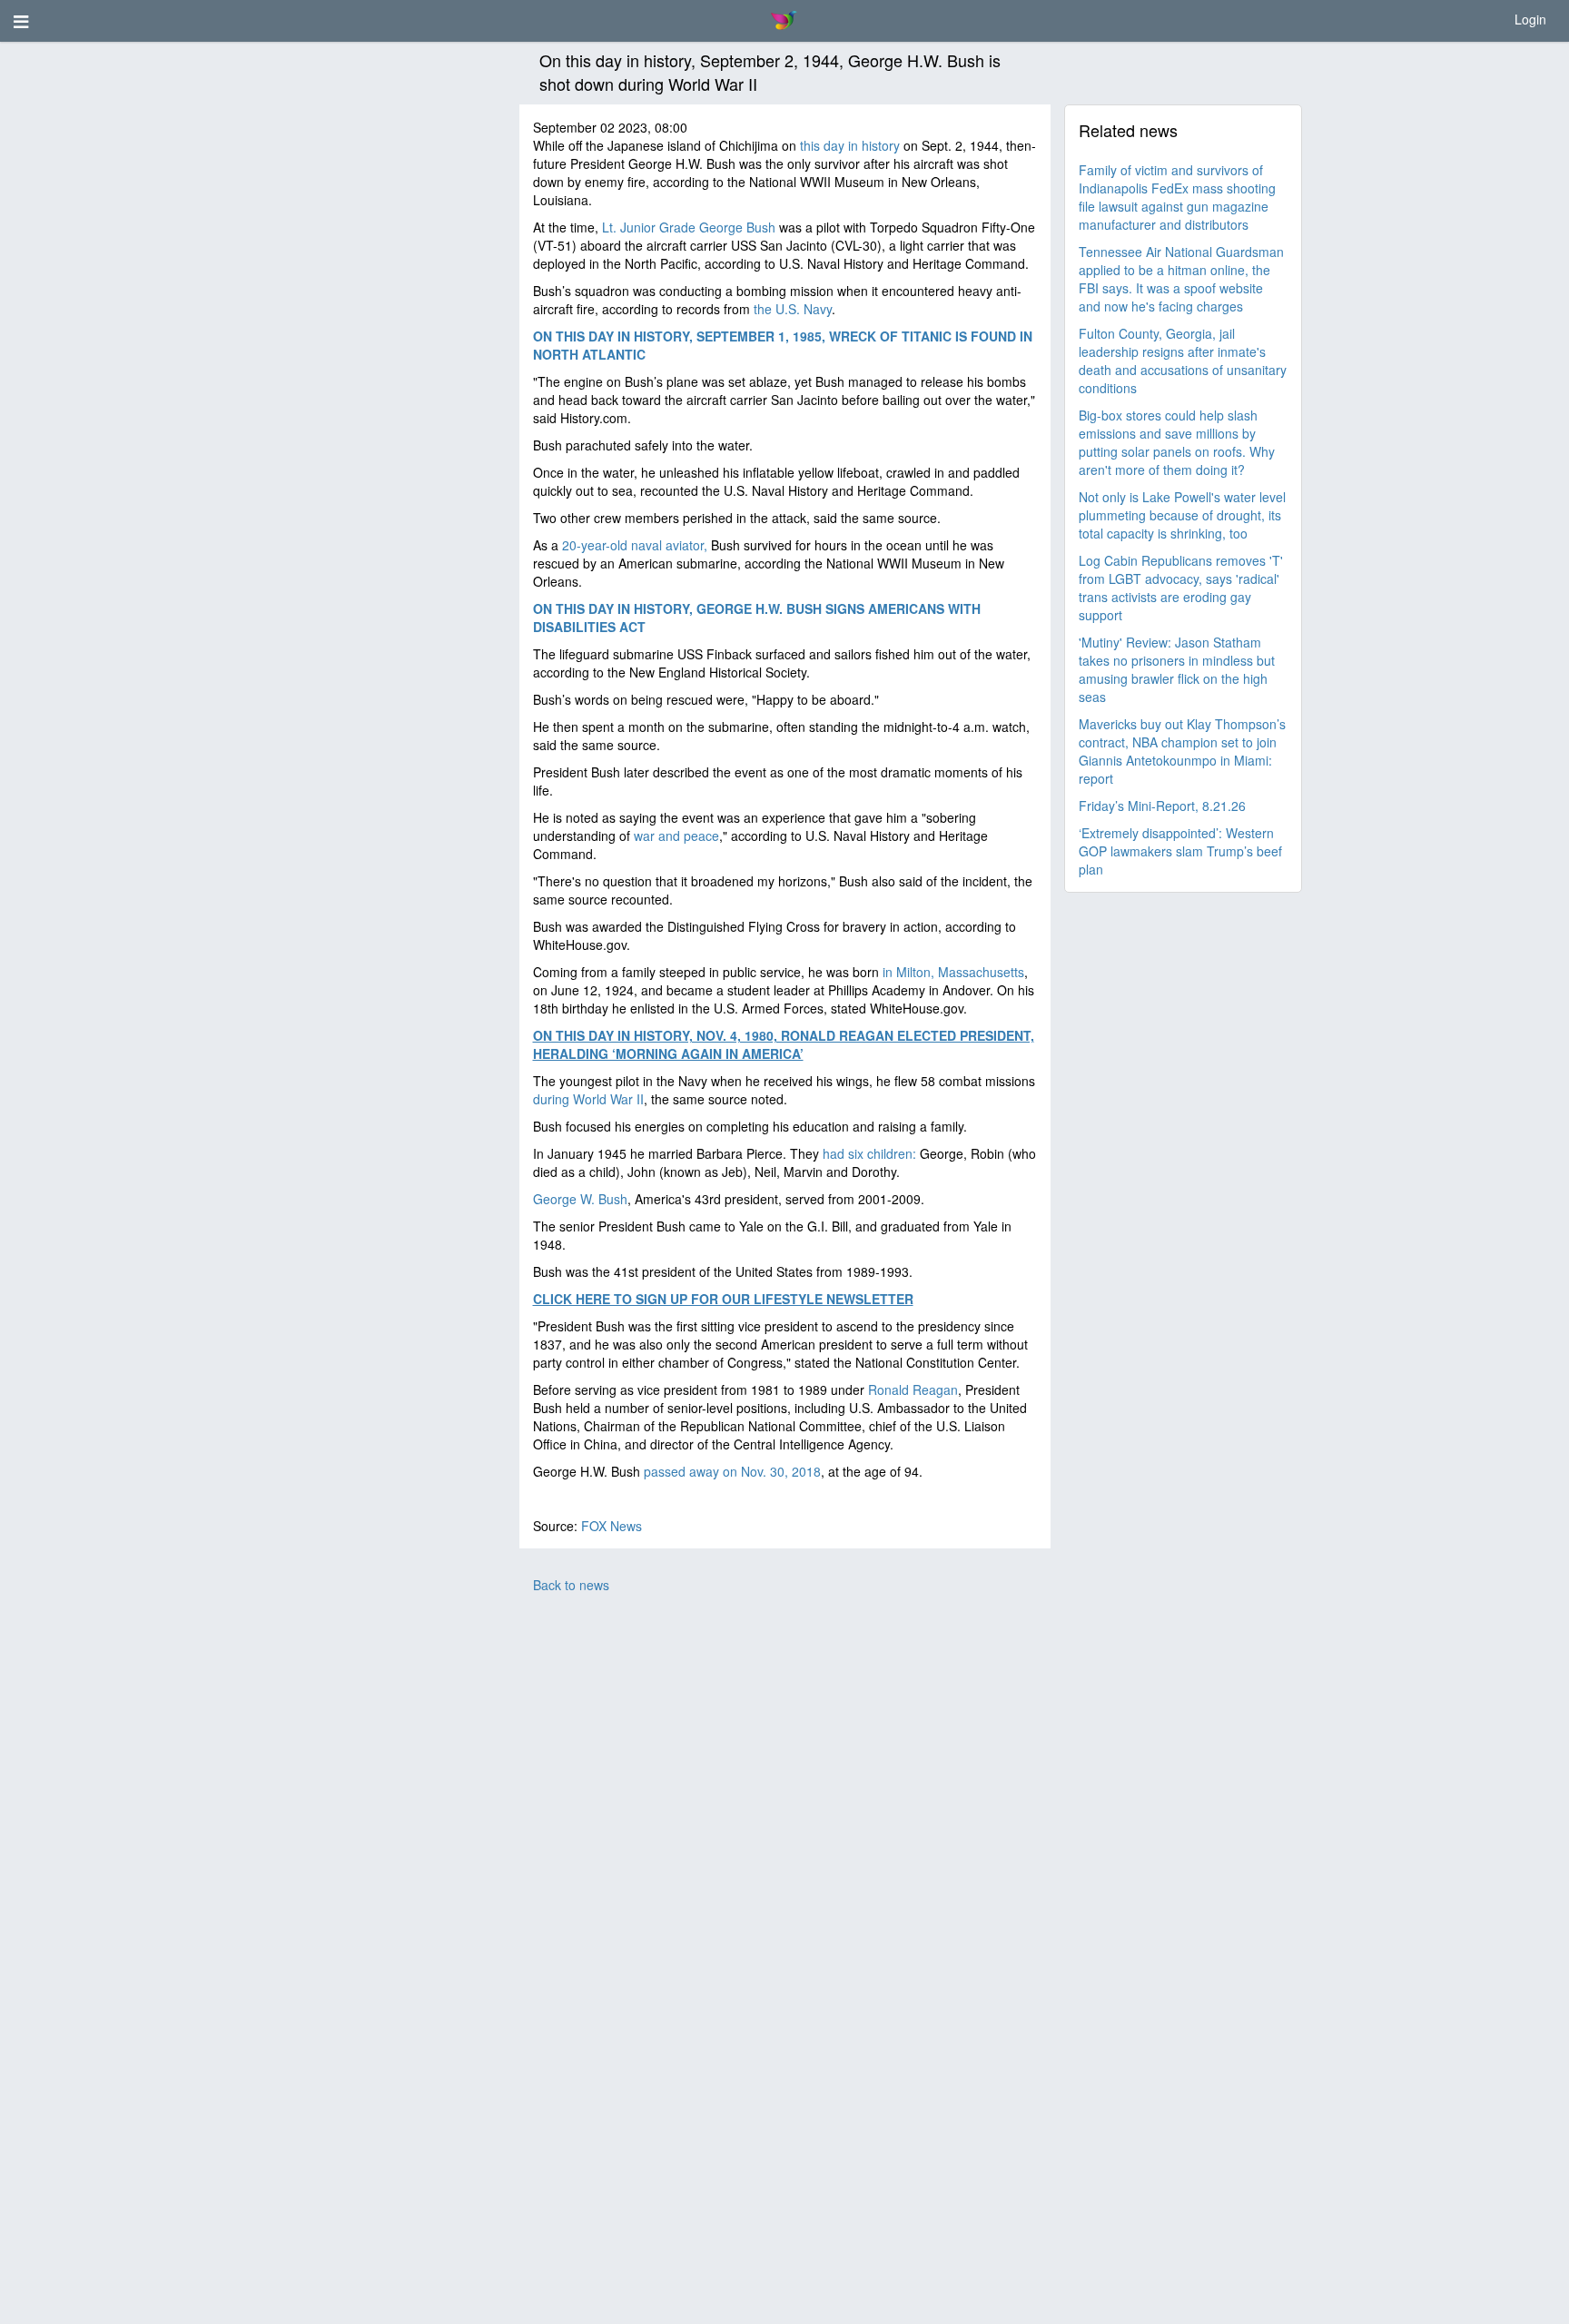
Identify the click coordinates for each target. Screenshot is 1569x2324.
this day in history (850, 145)
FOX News (612, 1526)
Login (1530, 19)
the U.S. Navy (793, 309)
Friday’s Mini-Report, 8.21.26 (1162, 806)
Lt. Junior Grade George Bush (689, 227)
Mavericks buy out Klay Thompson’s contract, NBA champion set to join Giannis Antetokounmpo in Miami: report (1182, 751)
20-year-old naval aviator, (635, 545)
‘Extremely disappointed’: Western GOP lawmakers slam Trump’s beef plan (1180, 851)
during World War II (588, 1099)
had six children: (869, 1153)
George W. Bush (580, 1199)
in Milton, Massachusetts (953, 972)
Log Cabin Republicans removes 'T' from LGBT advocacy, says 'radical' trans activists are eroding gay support (1181, 588)
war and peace (676, 836)
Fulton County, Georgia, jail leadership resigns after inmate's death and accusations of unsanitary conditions (1183, 361)
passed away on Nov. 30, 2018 (732, 1471)
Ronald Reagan (913, 1389)
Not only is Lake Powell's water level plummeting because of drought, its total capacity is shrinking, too (1182, 515)
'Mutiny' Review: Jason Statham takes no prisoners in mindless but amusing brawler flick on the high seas (1177, 669)
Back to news (571, 1585)
